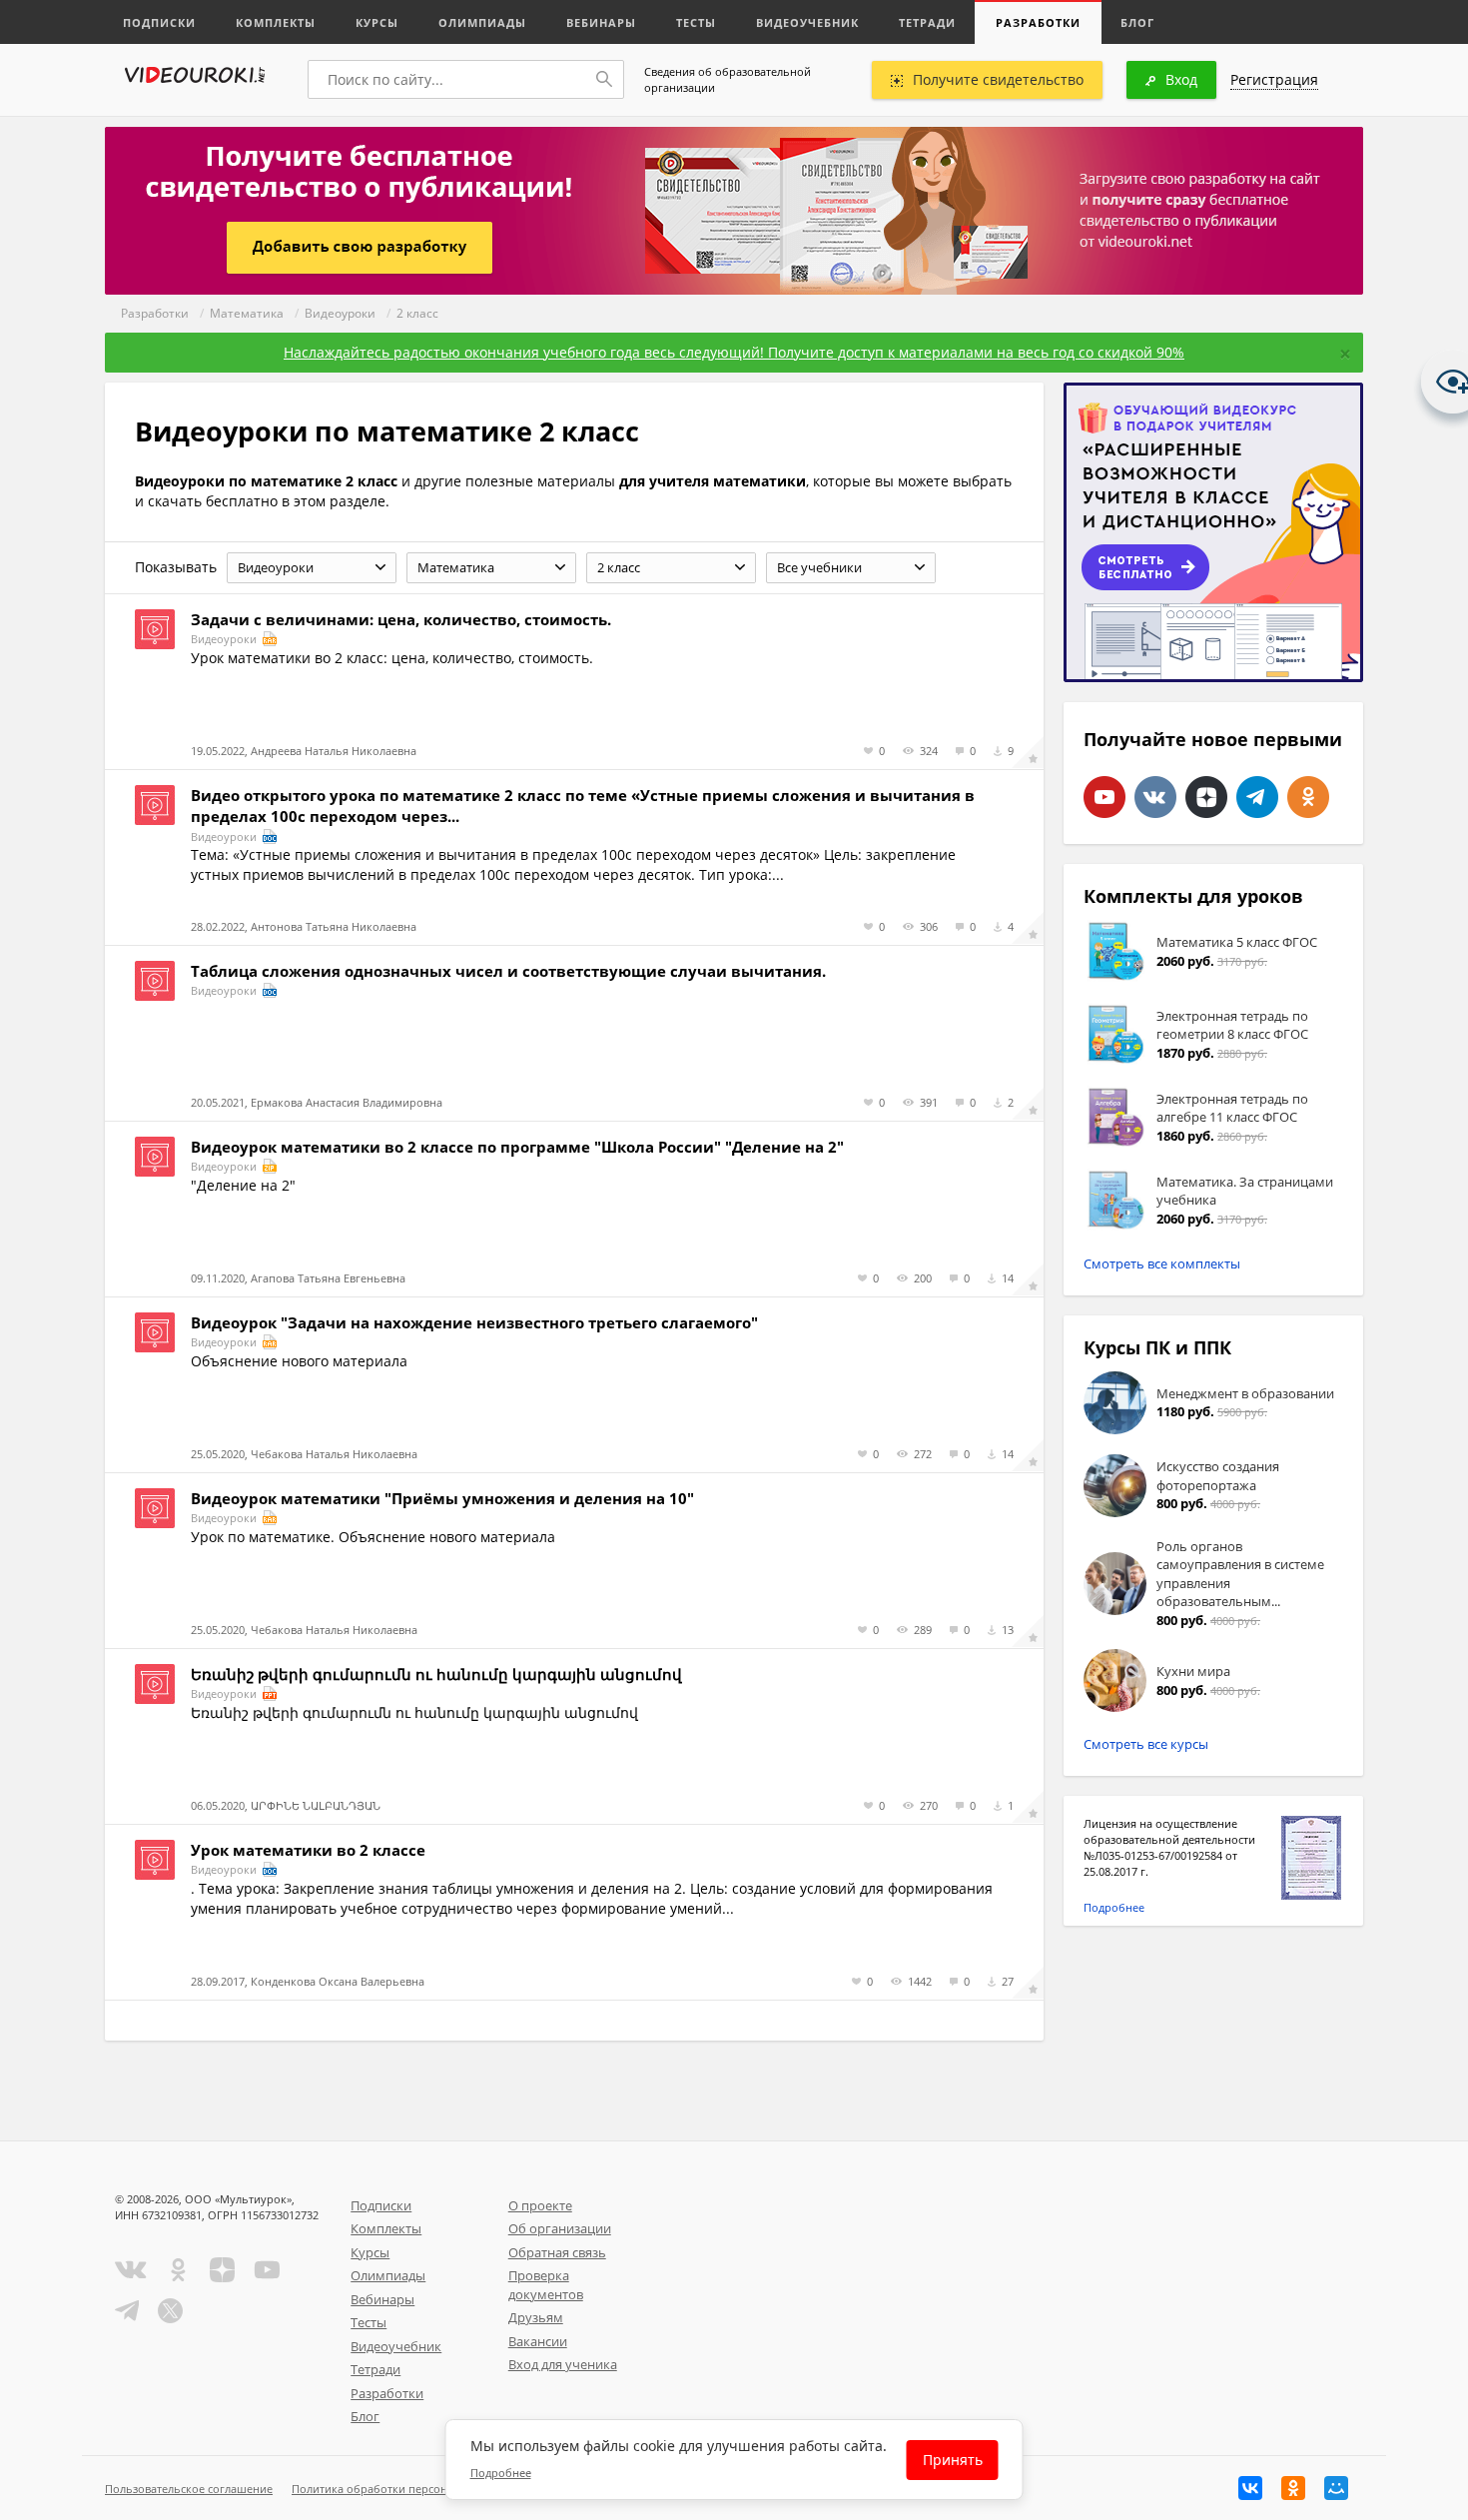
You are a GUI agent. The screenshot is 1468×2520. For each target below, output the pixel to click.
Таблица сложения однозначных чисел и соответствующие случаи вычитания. (508, 971)
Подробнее (1114, 1907)
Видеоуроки (340, 313)
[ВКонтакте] (1250, 2488)
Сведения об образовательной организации (728, 79)
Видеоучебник (807, 22)
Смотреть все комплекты (1162, 1263)
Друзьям (536, 2317)
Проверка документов (546, 2285)
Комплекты (276, 22)
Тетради (927, 22)
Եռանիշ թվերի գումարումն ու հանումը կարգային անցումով (436, 1674)
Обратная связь (557, 2252)
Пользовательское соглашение (189, 2489)
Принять (953, 2460)
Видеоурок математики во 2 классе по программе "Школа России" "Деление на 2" (517, 1147)
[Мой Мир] (1336, 2488)
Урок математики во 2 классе (308, 1850)
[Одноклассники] (1293, 2488)
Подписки (159, 22)
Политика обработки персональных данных (411, 2489)
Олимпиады (482, 22)
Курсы (377, 22)
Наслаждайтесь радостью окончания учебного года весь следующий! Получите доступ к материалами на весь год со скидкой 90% (734, 352)
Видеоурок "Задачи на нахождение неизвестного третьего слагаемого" (474, 1322)
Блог (1137, 22)
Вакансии (538, 2341)
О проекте (540, 2205)
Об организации (560, 2228)
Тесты (696, 22)
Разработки (1038, 22)
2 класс (417, 313)
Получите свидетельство (998, 79)
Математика (247, 313)
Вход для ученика (563, 2364)
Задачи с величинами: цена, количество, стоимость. (401, 619)
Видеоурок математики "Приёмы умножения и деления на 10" (442, 1498)
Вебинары (601, 22)
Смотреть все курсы (1146, 1744)
